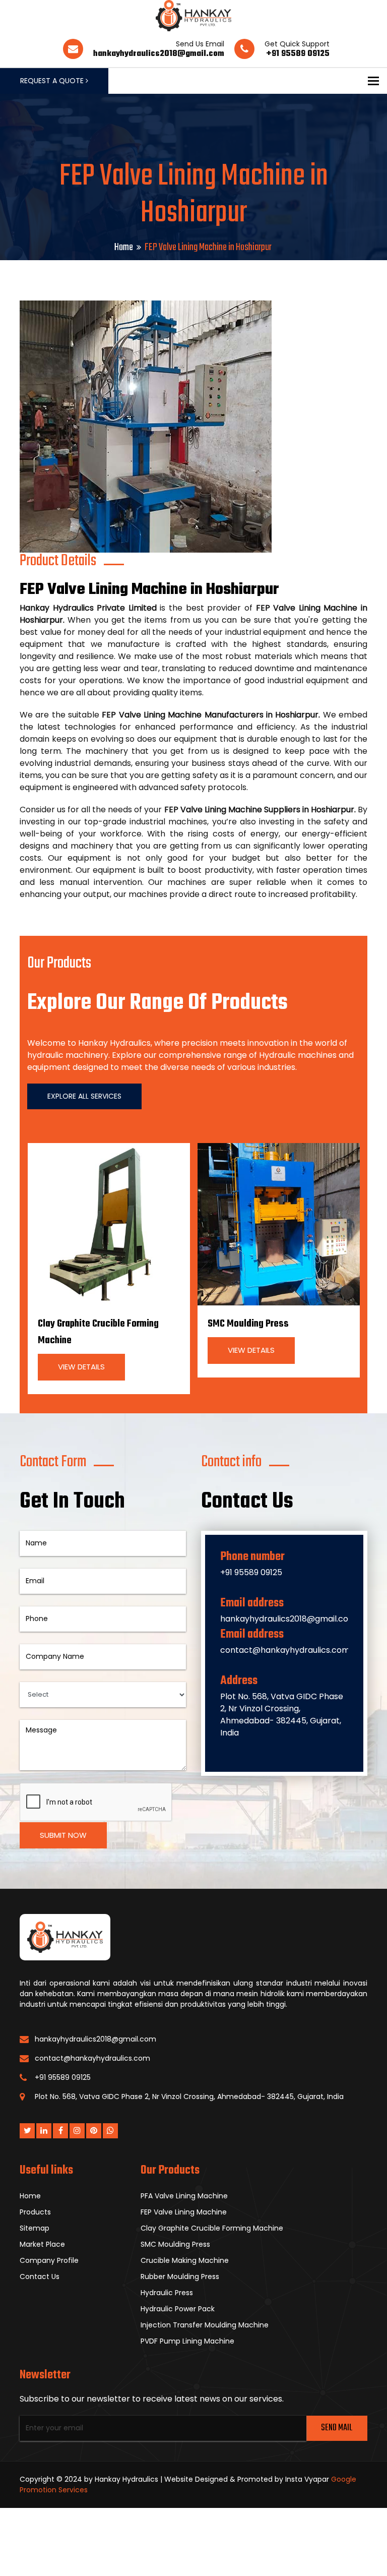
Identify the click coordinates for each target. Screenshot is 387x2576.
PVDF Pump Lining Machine (187, 2341)
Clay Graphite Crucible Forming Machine (212, 2228)
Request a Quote (53, 81)
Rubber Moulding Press (180, 2277)
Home (124, 247)
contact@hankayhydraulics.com (285, 1650)
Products (35, 2212)
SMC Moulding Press (248, 1324)
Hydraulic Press (167, 2293)
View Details (81, 1367)
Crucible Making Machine (185, 2260)
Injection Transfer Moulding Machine (205, 2325)
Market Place (42, 2244)
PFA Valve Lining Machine (184, 2196)
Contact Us (40, 2277)
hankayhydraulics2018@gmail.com (159, 54)
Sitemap (35, 2228)
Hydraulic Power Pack (178, 2309)
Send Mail (337, 2428)
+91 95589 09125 (298, 54)
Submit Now (63, 1835)
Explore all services (84, 1096)
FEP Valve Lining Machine (184, 2212)
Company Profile (49, 2260)
